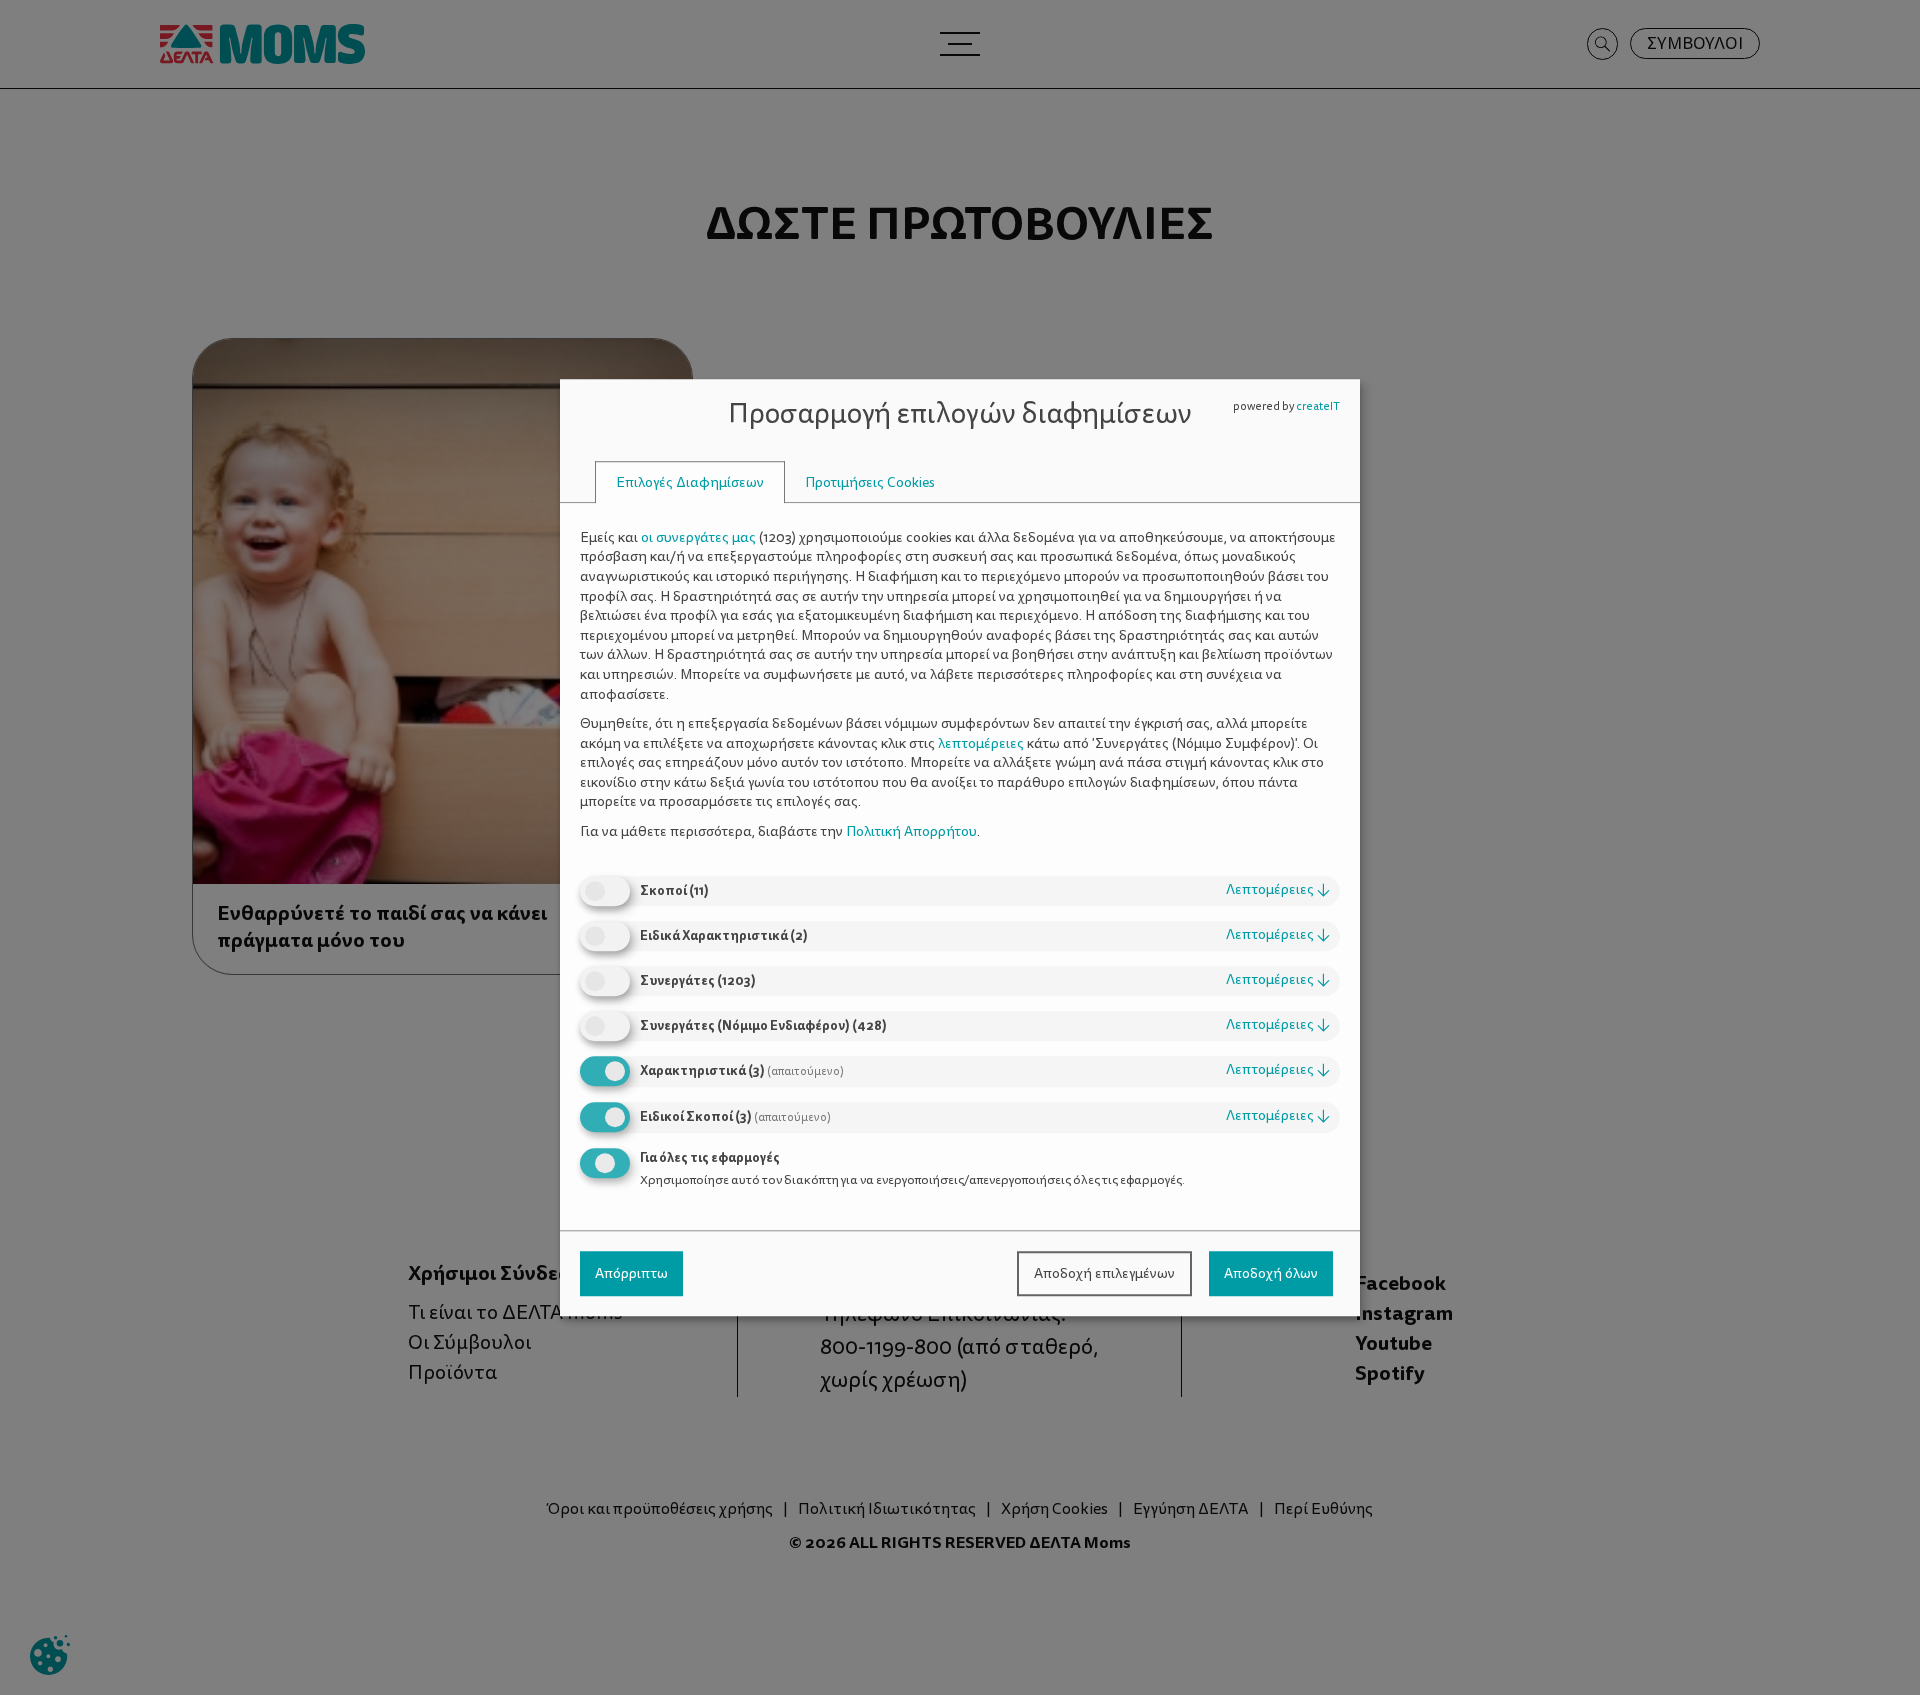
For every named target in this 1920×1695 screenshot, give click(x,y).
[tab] (690, 482)
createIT (1318, 406)
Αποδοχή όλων (1271, 1273)
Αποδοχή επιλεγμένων (1104, 1273)
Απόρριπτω (631, 1273)
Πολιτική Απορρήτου (911, 831)
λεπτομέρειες (1278, 890)
